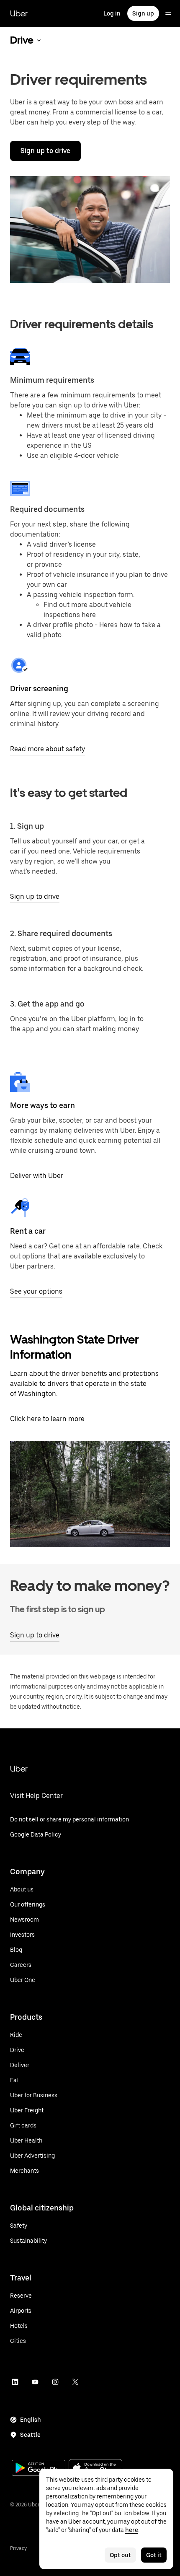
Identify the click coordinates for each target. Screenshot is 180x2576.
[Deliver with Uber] (20, 1082)
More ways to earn (42, 1105)
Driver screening (39, 689)
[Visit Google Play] (39, 2469)
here (89, 615)
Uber (19, 13)
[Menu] (168, 13)
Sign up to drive (45, 151)
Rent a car (28, 1231)
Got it (154, 2555)
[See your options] (20, 1208)
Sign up (143, 13)
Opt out (120, 2555)
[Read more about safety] (20, 665)
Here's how (116, 625)
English (31, 2420)
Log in (112, 13)
